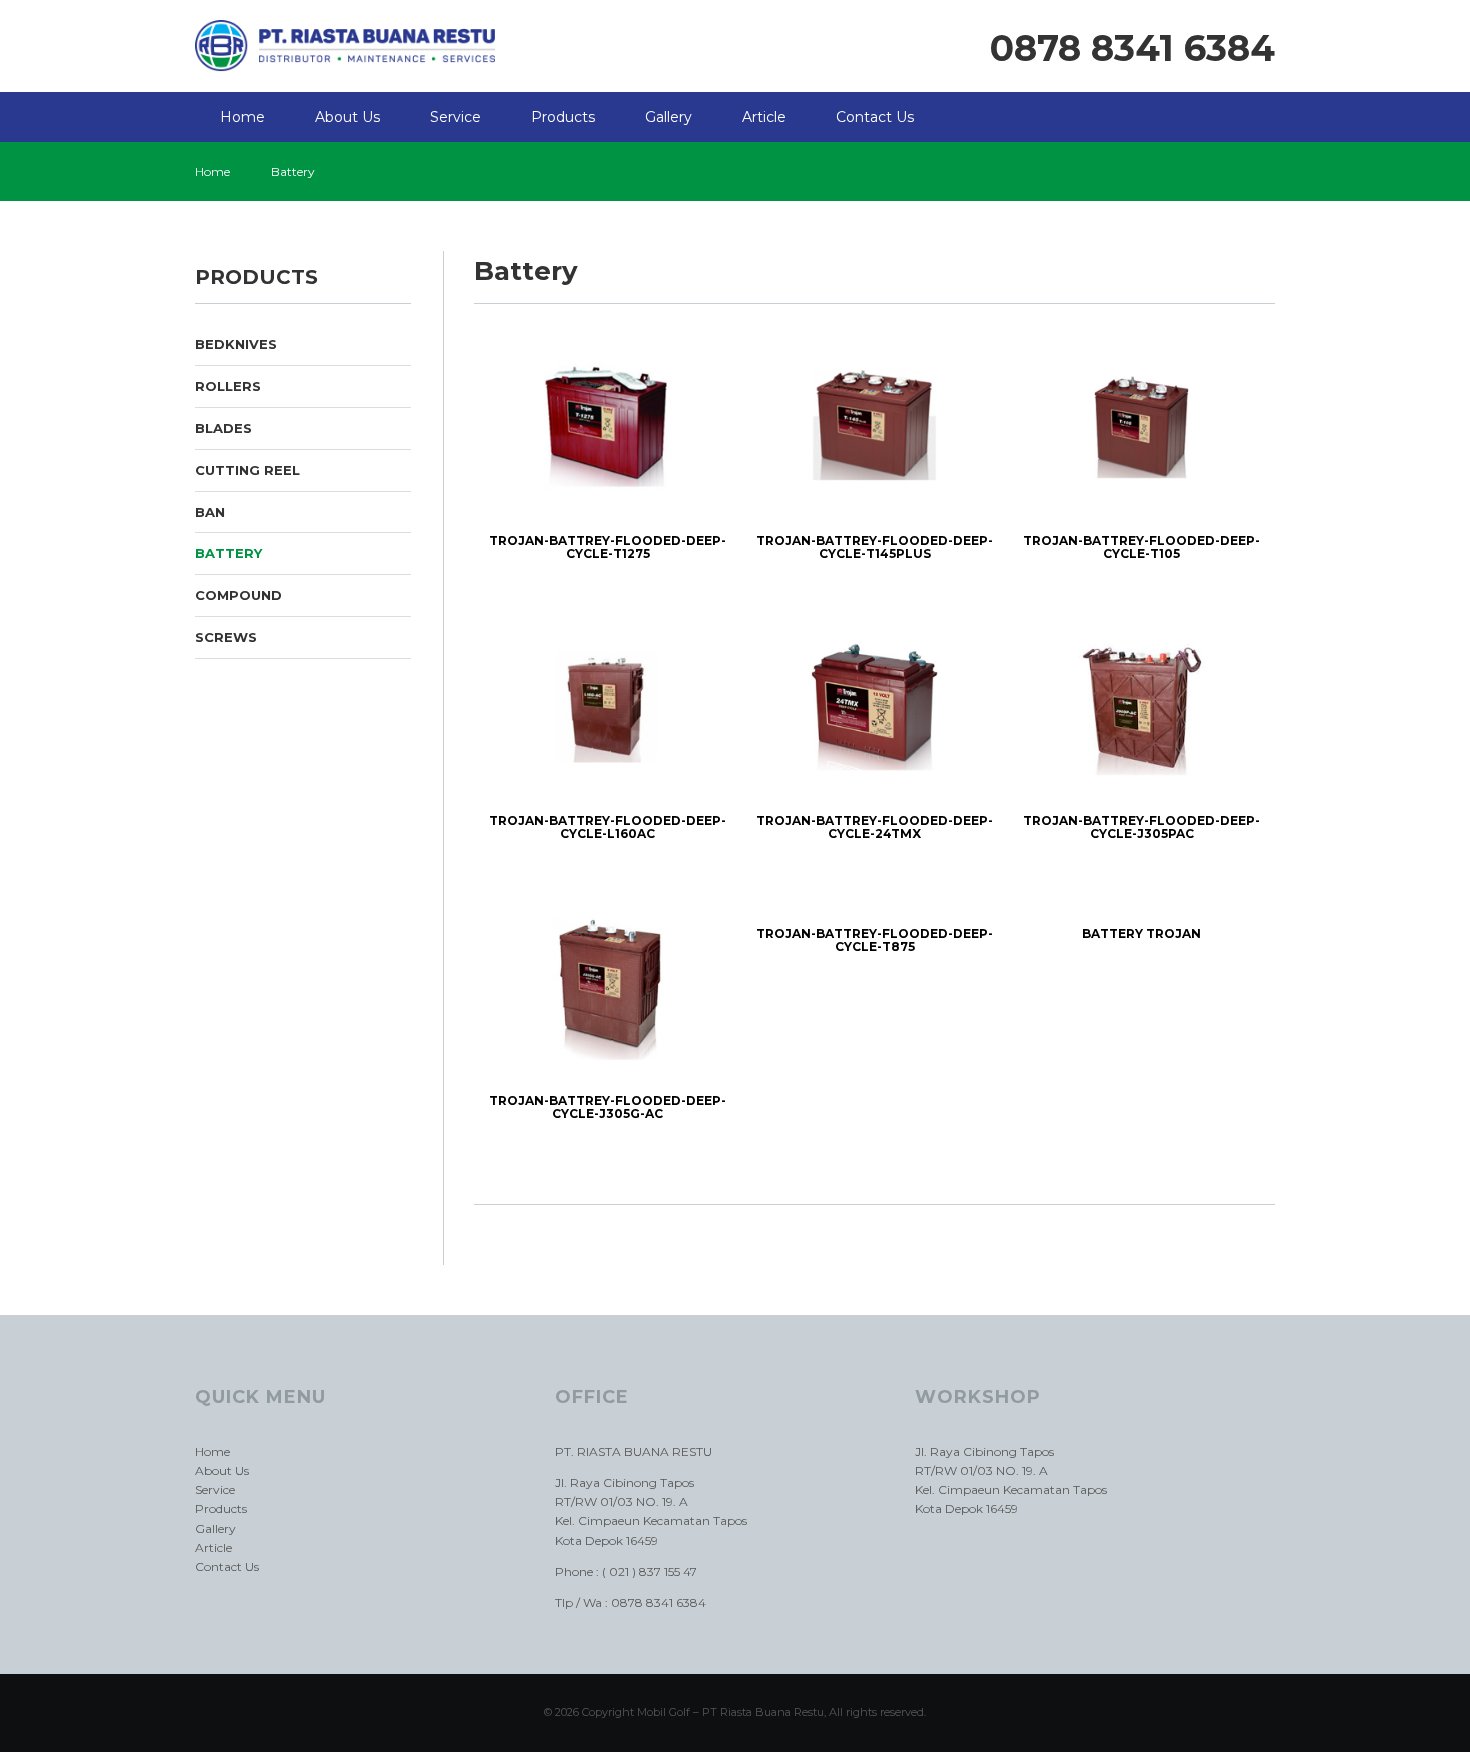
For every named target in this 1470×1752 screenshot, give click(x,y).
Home (242, 117)
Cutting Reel (247, 470)
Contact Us (875, 117)
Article (764, 117)
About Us (347, 117)
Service (455, 117)
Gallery (668, 117)
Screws (226, 637)
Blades (223, 428)
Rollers (228, 386)
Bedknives (236, 344)
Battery (228, 553)
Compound (238, 595)
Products (563, 117)
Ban (210, 512)
